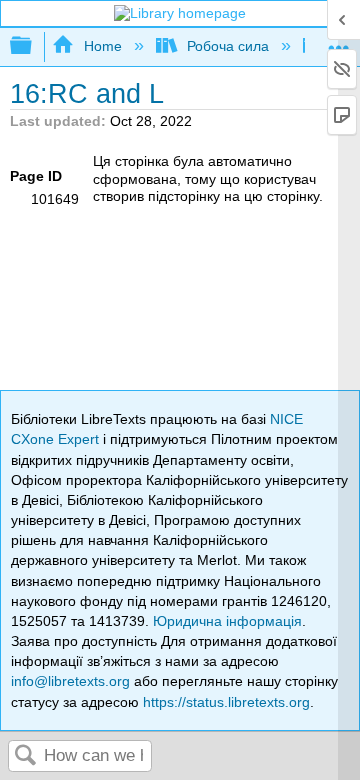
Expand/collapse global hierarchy (34, 46)
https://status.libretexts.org (226, 702)
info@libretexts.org (70, 681)
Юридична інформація (227, 621)
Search (26, 756)
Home (102, 46)
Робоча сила (228, 46)
